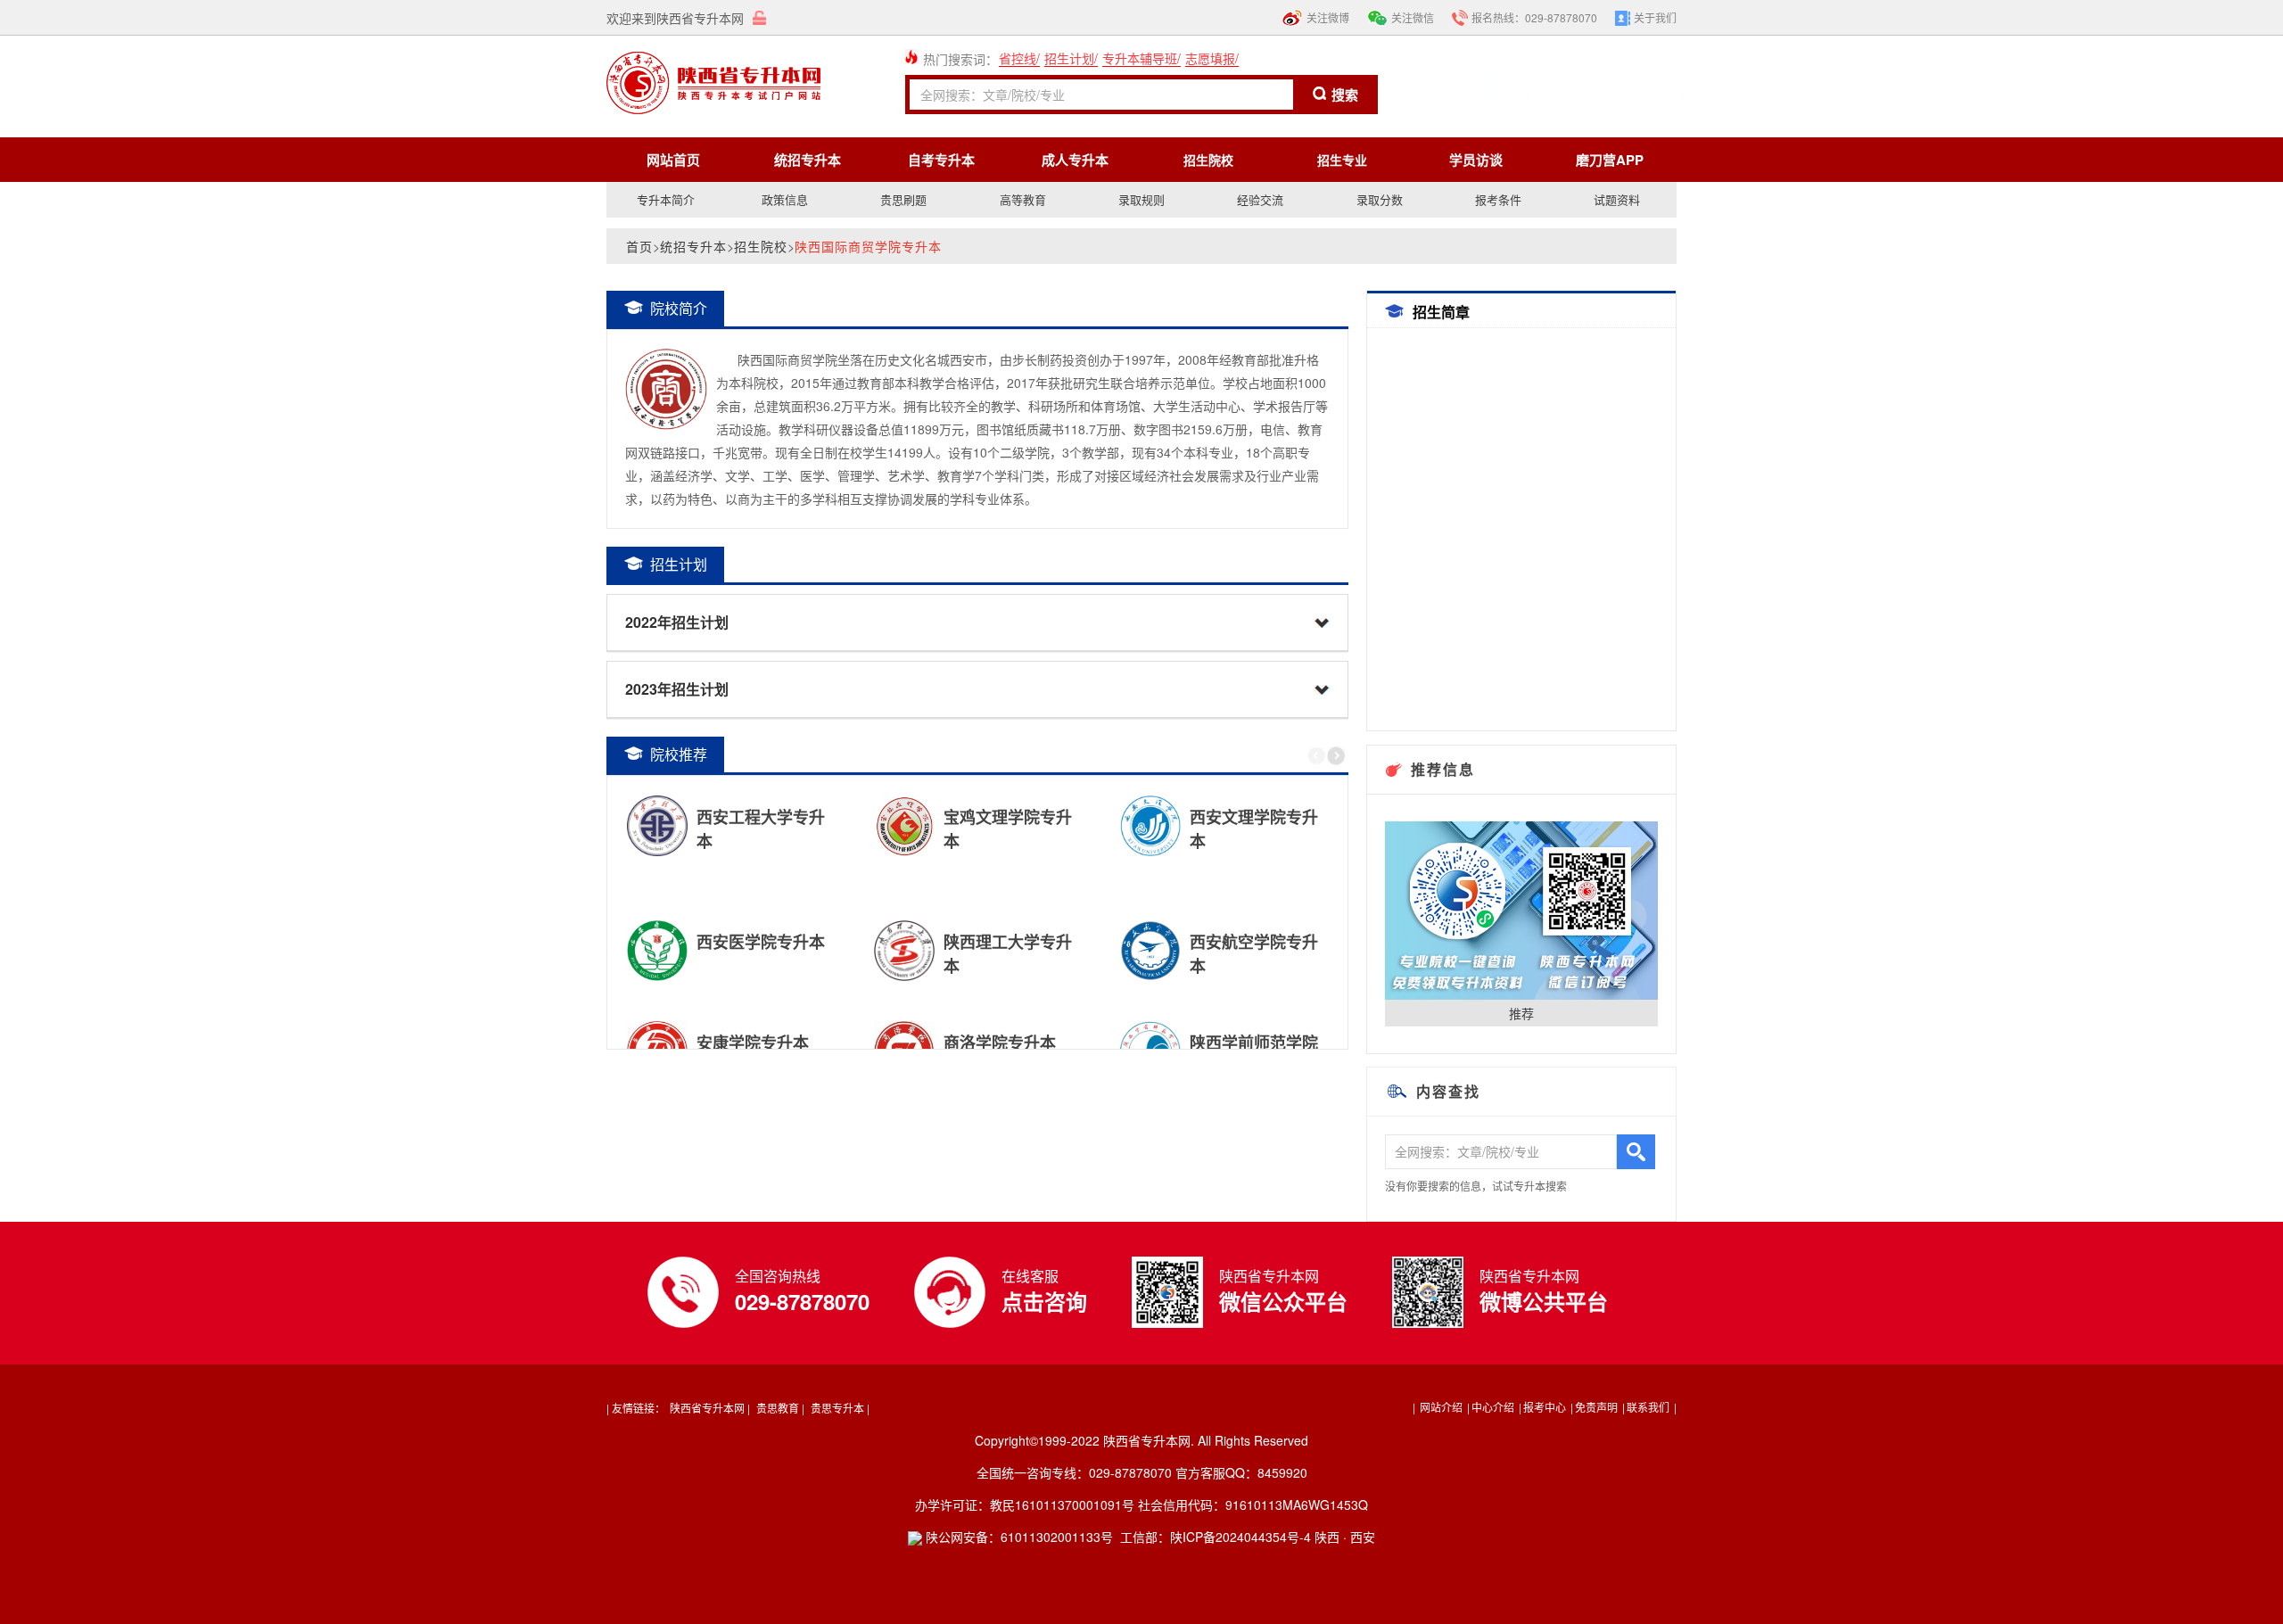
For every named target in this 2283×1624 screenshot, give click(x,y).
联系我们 (1649, 1407)
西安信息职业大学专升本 (1104, 816)
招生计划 (1069, 58)
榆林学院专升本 (1096, 941)
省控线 (1018, 58)
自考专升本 (941, 160)
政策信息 (785, 199)
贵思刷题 (903, 199)
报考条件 (1498, 199)
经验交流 (1260, 199)
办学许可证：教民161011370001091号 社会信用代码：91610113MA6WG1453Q (1141, 1504)
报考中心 (1546, 1407)
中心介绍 (1494, 1407)
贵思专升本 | (840, 1408)
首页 (639, 246)
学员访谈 (1476, 160)
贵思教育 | (780, 1408)
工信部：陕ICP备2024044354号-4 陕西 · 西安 (1248, 1537)
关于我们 (1655, 17)
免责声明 (1598, 1407)
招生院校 (761, 246)
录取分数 (1380, 199)
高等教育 (1023, 199)
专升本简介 (666, 199)
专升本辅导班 (1140, 58)
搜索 (1345, 95)
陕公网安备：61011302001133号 (1018, 1537)
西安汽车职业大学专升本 (857, 1042)
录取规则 (1141, 199)
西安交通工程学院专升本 (857, 941)
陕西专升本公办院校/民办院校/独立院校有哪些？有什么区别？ (1104, 1042)
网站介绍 (1441, 1407)
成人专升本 (1075, 160)
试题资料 (1617, 199)
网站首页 (673, 160)
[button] (1336, 756)
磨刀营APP (1610, 160)
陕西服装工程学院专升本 (857, 816)
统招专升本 (808, 160)
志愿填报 (1210, 58)
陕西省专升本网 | (710, 1408)
